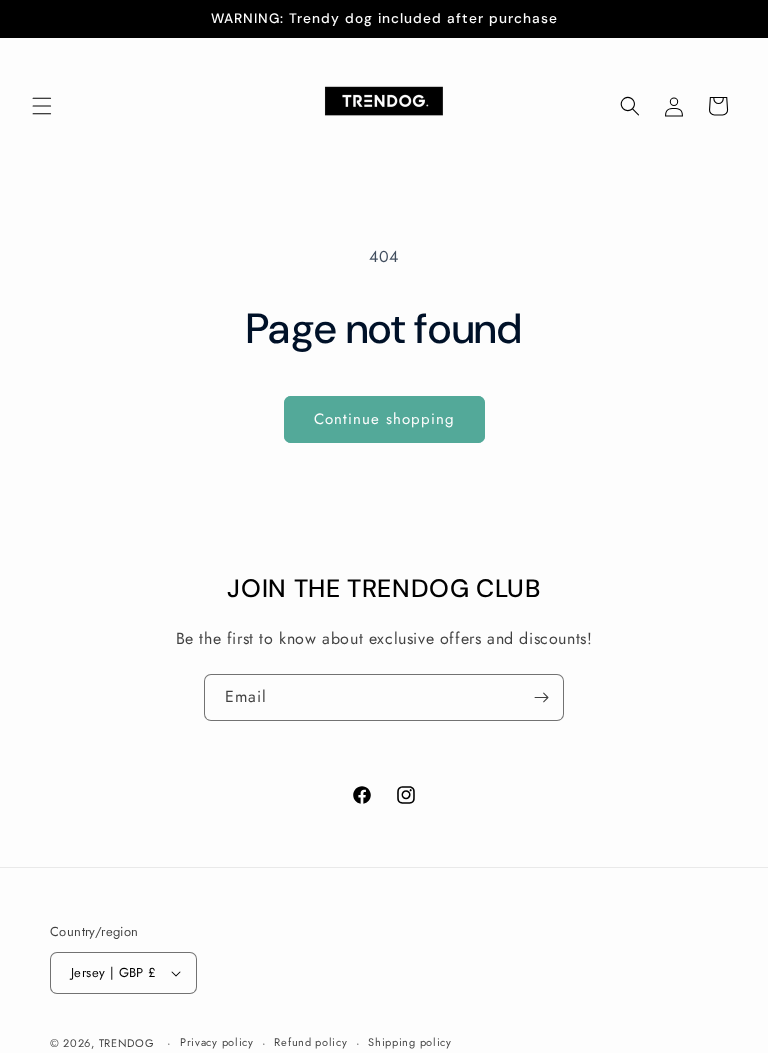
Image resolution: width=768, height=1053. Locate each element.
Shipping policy (410, 1042)
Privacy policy (217, 1042)
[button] (42, 106)
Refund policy (310, 1042)
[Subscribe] (541, 697)
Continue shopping (384, 419)
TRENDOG (127, 1043)
